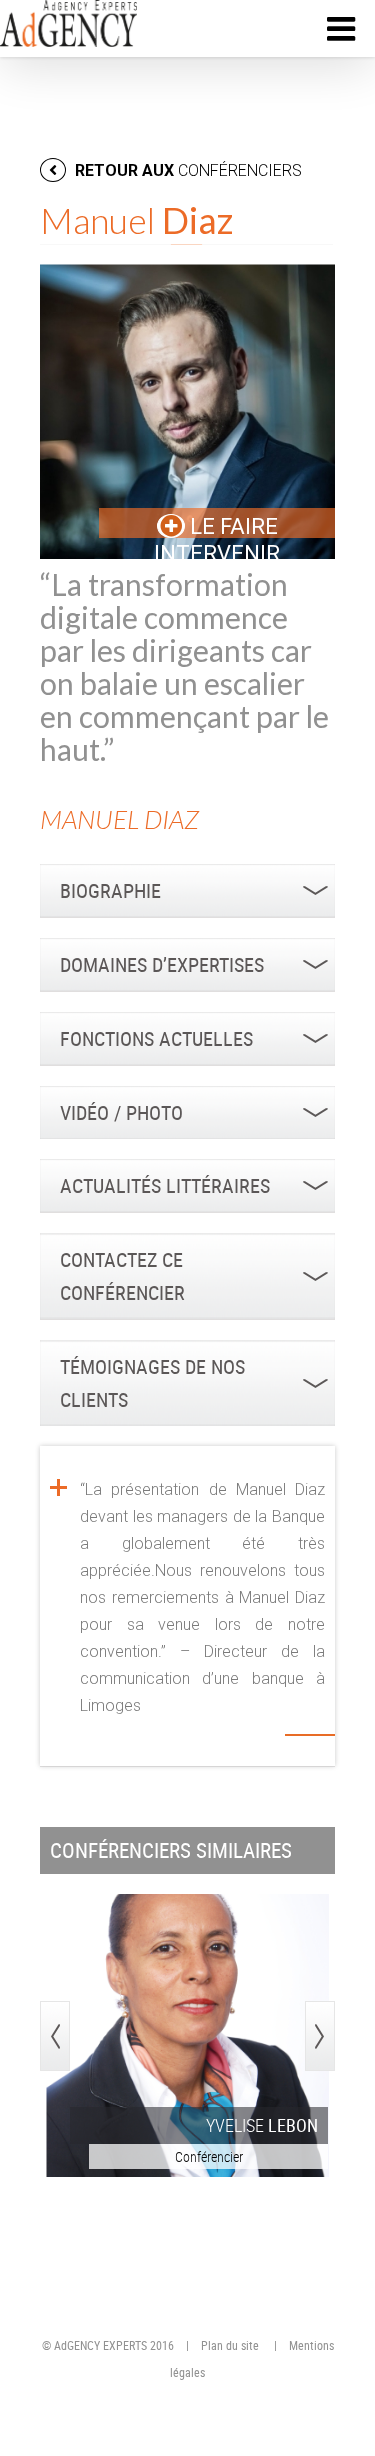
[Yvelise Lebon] (187, 2035)
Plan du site (230, 2345)
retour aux (186, 170)
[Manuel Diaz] (187, 411)
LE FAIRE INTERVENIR (217, 540)
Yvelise (262, 2125)
